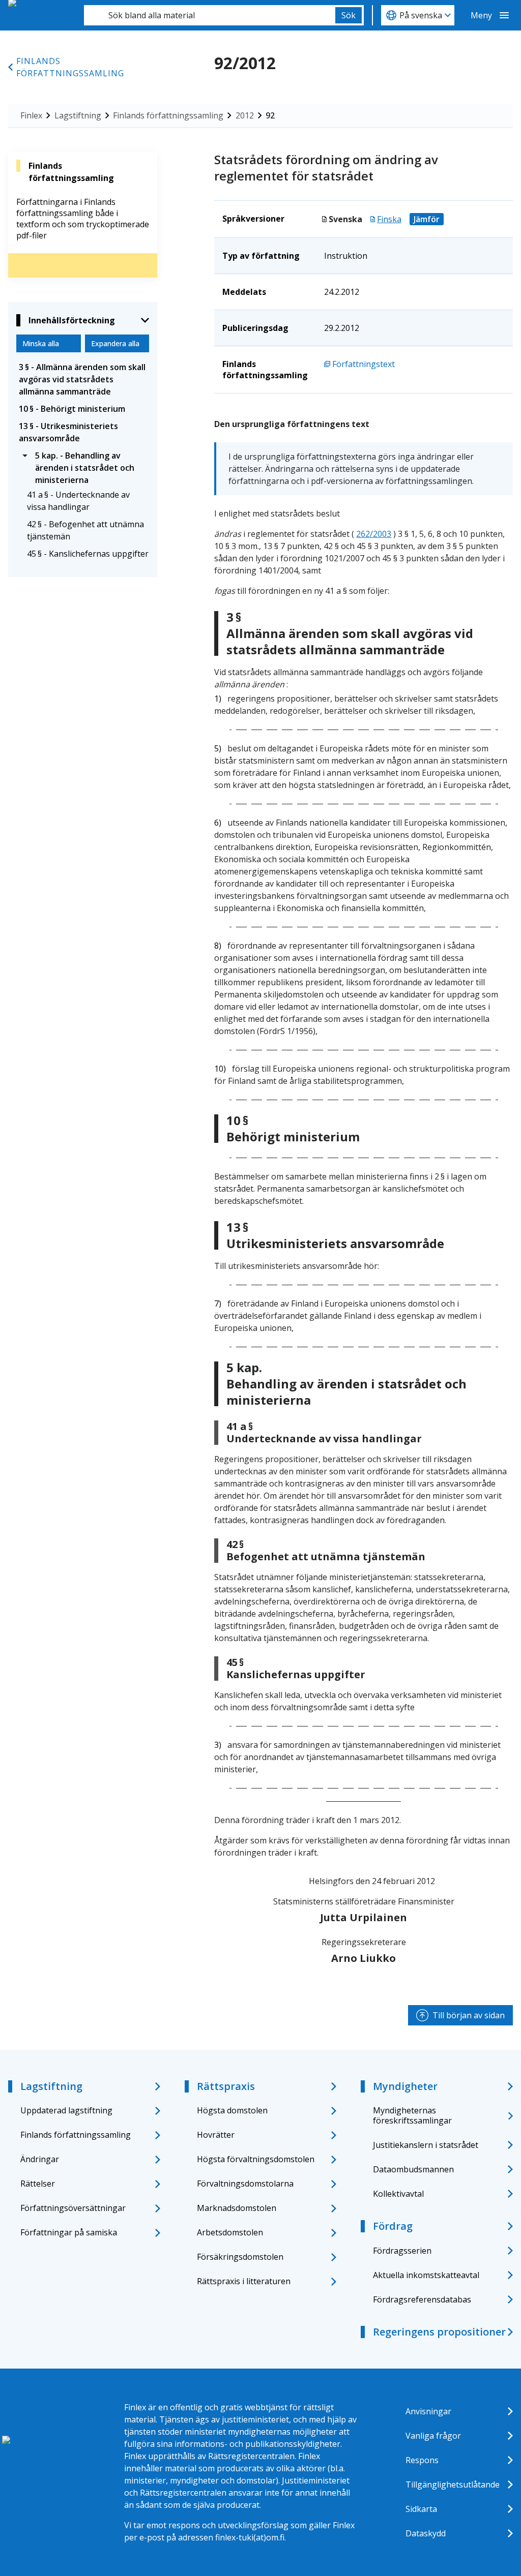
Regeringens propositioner (439, 2332)
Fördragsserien (402, 2251)
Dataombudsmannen (413, 2169)
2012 (245, 115)
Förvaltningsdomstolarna (245, 2184)
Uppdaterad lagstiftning (66, 2110)
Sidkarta (421, 2509)
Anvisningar (428, 2411)
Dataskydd (426, 2533)
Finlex (31, 115)
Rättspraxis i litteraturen (244, 2281)
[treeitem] (83, 379)
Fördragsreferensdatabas (422, 2299)
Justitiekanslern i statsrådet (426, 2145)
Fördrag (393, 2226)
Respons (422, 2460)
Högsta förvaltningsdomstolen (256, 2159)
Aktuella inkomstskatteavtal (426, 2275)
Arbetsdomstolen (230, 2232)
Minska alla (41, 343)
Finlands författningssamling (70, 67)
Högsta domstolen (232, 2110)
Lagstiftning (78, 115)
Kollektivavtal (398, 2194)
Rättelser (38, 2184)
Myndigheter (405, 2086)
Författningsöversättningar (73, 2208)
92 (270, 115)
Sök (349, 15)
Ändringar (40, 2159)
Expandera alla (115, 343)
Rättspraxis (226, 2086)
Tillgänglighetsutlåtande (453, 2484)
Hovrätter (216, 2135)
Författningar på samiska (69, 2232)
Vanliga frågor (433, 2436)
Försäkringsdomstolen (240, 2257)
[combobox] (210, 15)
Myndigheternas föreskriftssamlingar (412, 2115)
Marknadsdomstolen (237, 2208)
